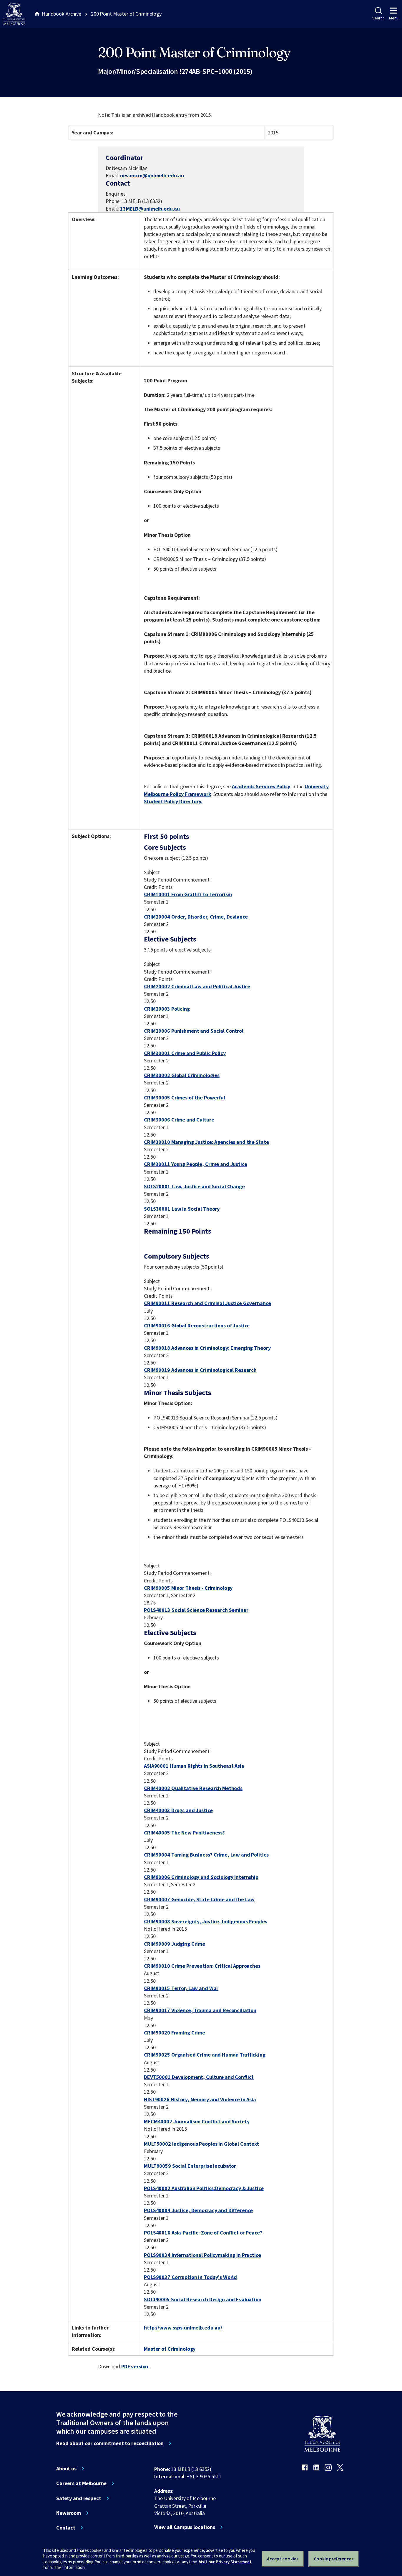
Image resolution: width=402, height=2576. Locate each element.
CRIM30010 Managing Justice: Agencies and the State (206, 1142)
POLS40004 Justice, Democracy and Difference (198, 2210)
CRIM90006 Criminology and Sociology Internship (201, 1877)
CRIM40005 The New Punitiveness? (184, 1833)
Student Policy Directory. (173, 801)
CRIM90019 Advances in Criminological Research (200, 1370)
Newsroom (69, 2513)
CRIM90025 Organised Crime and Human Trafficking (205, 2055)
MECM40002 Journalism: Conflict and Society (197, 2121)
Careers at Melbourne (81, 2483)
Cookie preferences (334, 2559)
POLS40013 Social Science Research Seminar (196, 1610)
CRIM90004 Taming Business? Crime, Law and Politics (206, 1855)
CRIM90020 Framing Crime (175, 2033)
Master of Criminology (170, 2349)
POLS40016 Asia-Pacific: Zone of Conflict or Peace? (203, 2233)
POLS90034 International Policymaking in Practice (202, 2255)
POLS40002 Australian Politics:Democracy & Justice (204, 2188)
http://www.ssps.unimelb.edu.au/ (183, 2328)
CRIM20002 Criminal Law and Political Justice (197, 986)
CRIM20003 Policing (167, 1009)
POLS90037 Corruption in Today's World (190, 2277)
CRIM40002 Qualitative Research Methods (193, 1788)
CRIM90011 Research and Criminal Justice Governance (207, 1303)
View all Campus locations (185, 2527)
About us (66, 2469)
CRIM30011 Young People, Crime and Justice (195, 1164)
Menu (394, 18)
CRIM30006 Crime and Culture (179, 1120)
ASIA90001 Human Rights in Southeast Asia (194, 1766)
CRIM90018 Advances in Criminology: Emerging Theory (207, 1348)
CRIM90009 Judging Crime (175, 1944)
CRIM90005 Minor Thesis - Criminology (188, 1588)
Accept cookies (283, 2559)
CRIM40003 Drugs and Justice (178, 1810)
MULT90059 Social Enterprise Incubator (190, 2166)
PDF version (135, 2366)
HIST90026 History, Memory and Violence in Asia (200, 2099)
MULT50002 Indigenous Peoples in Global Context (201, 2144)
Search (378, 18)
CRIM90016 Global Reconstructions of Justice (197, 1326)
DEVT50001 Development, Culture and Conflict (199, 2077)
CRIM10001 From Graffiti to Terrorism (188, 894)
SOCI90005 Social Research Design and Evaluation (203, 2299)
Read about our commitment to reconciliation (110, 2443)
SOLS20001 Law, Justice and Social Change (194, 1186)
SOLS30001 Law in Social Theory (182, 1209)
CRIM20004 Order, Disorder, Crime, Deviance (196, 917)
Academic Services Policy (261, 786)
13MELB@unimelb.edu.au (150, 209)
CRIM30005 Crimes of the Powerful (185, 1098)
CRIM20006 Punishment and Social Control (194, 1031)
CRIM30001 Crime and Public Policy (185, 1053)
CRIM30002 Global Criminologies (182, 1075)
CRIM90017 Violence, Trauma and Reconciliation (200, 2010)
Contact (66, 2528)
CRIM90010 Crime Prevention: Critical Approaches (202, 1966)
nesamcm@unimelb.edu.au (152, 176)
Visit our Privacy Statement (225, 2562)
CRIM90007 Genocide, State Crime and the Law (199, 1899)
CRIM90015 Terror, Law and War (181, 1988)
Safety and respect (79, 2498)
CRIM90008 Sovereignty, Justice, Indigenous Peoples (205, 1921)
